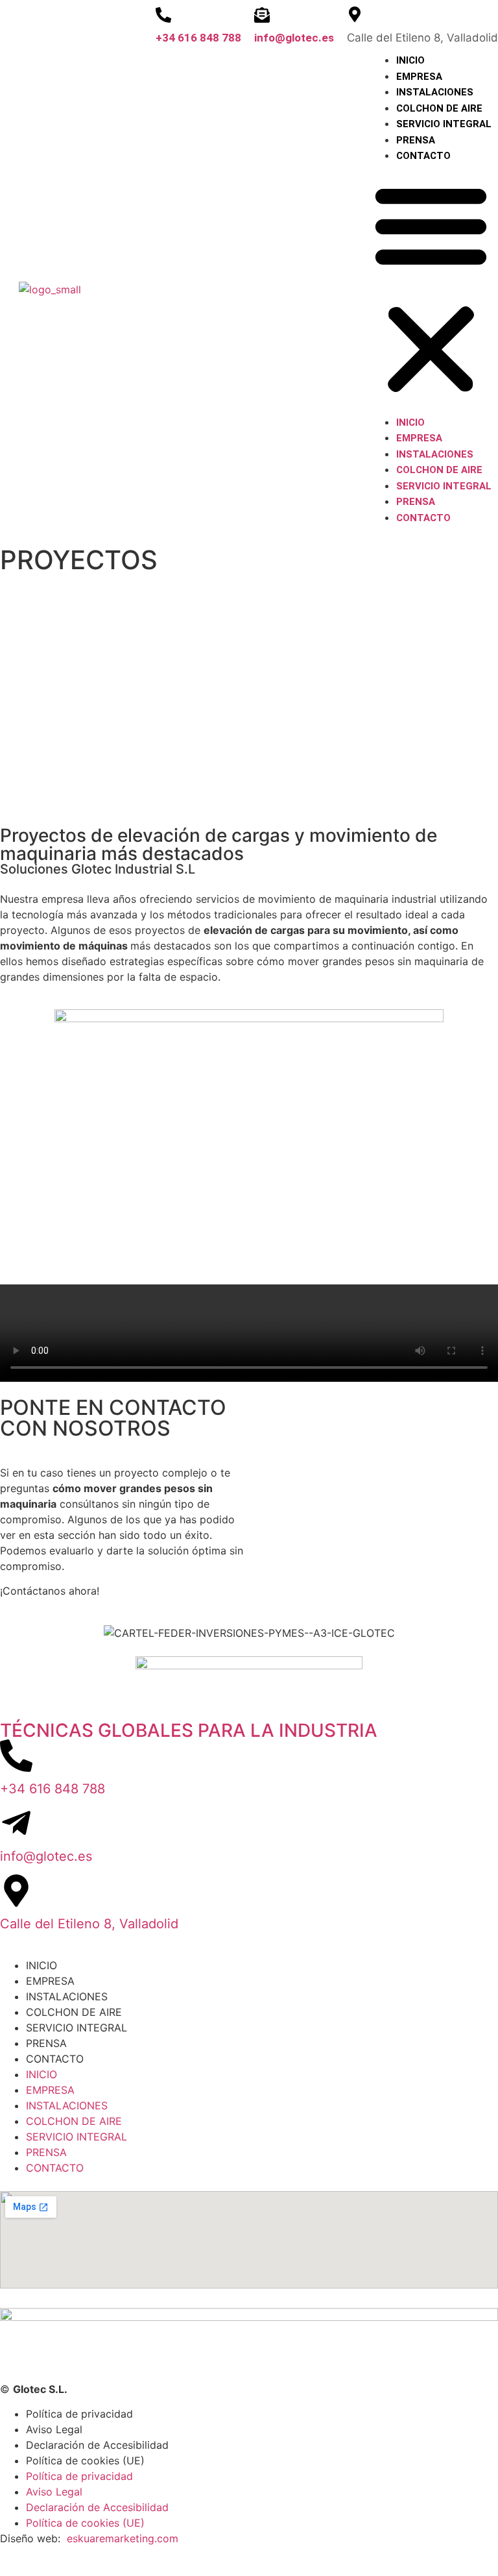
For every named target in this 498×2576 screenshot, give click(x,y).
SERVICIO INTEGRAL (444, 124)
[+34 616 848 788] (163, 15)
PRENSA (416, 140)
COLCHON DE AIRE (439, 108)
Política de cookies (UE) (85, 2460)
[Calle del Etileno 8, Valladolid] (16, 1891)
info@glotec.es (294, 38)
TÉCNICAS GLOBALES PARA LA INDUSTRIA (189, 1730)
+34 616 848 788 (198, 38)
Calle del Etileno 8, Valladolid (89, 1924)
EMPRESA (419, 77)
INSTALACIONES (435, 92)
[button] (431, 289)
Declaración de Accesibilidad (97, 2445)
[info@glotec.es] (262, 15)
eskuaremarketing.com (123, 2538)
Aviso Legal (54, 2429)
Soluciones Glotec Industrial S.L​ (98, 869)
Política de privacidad (79, 2414)
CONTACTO (423, 156)
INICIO (410, 60)
